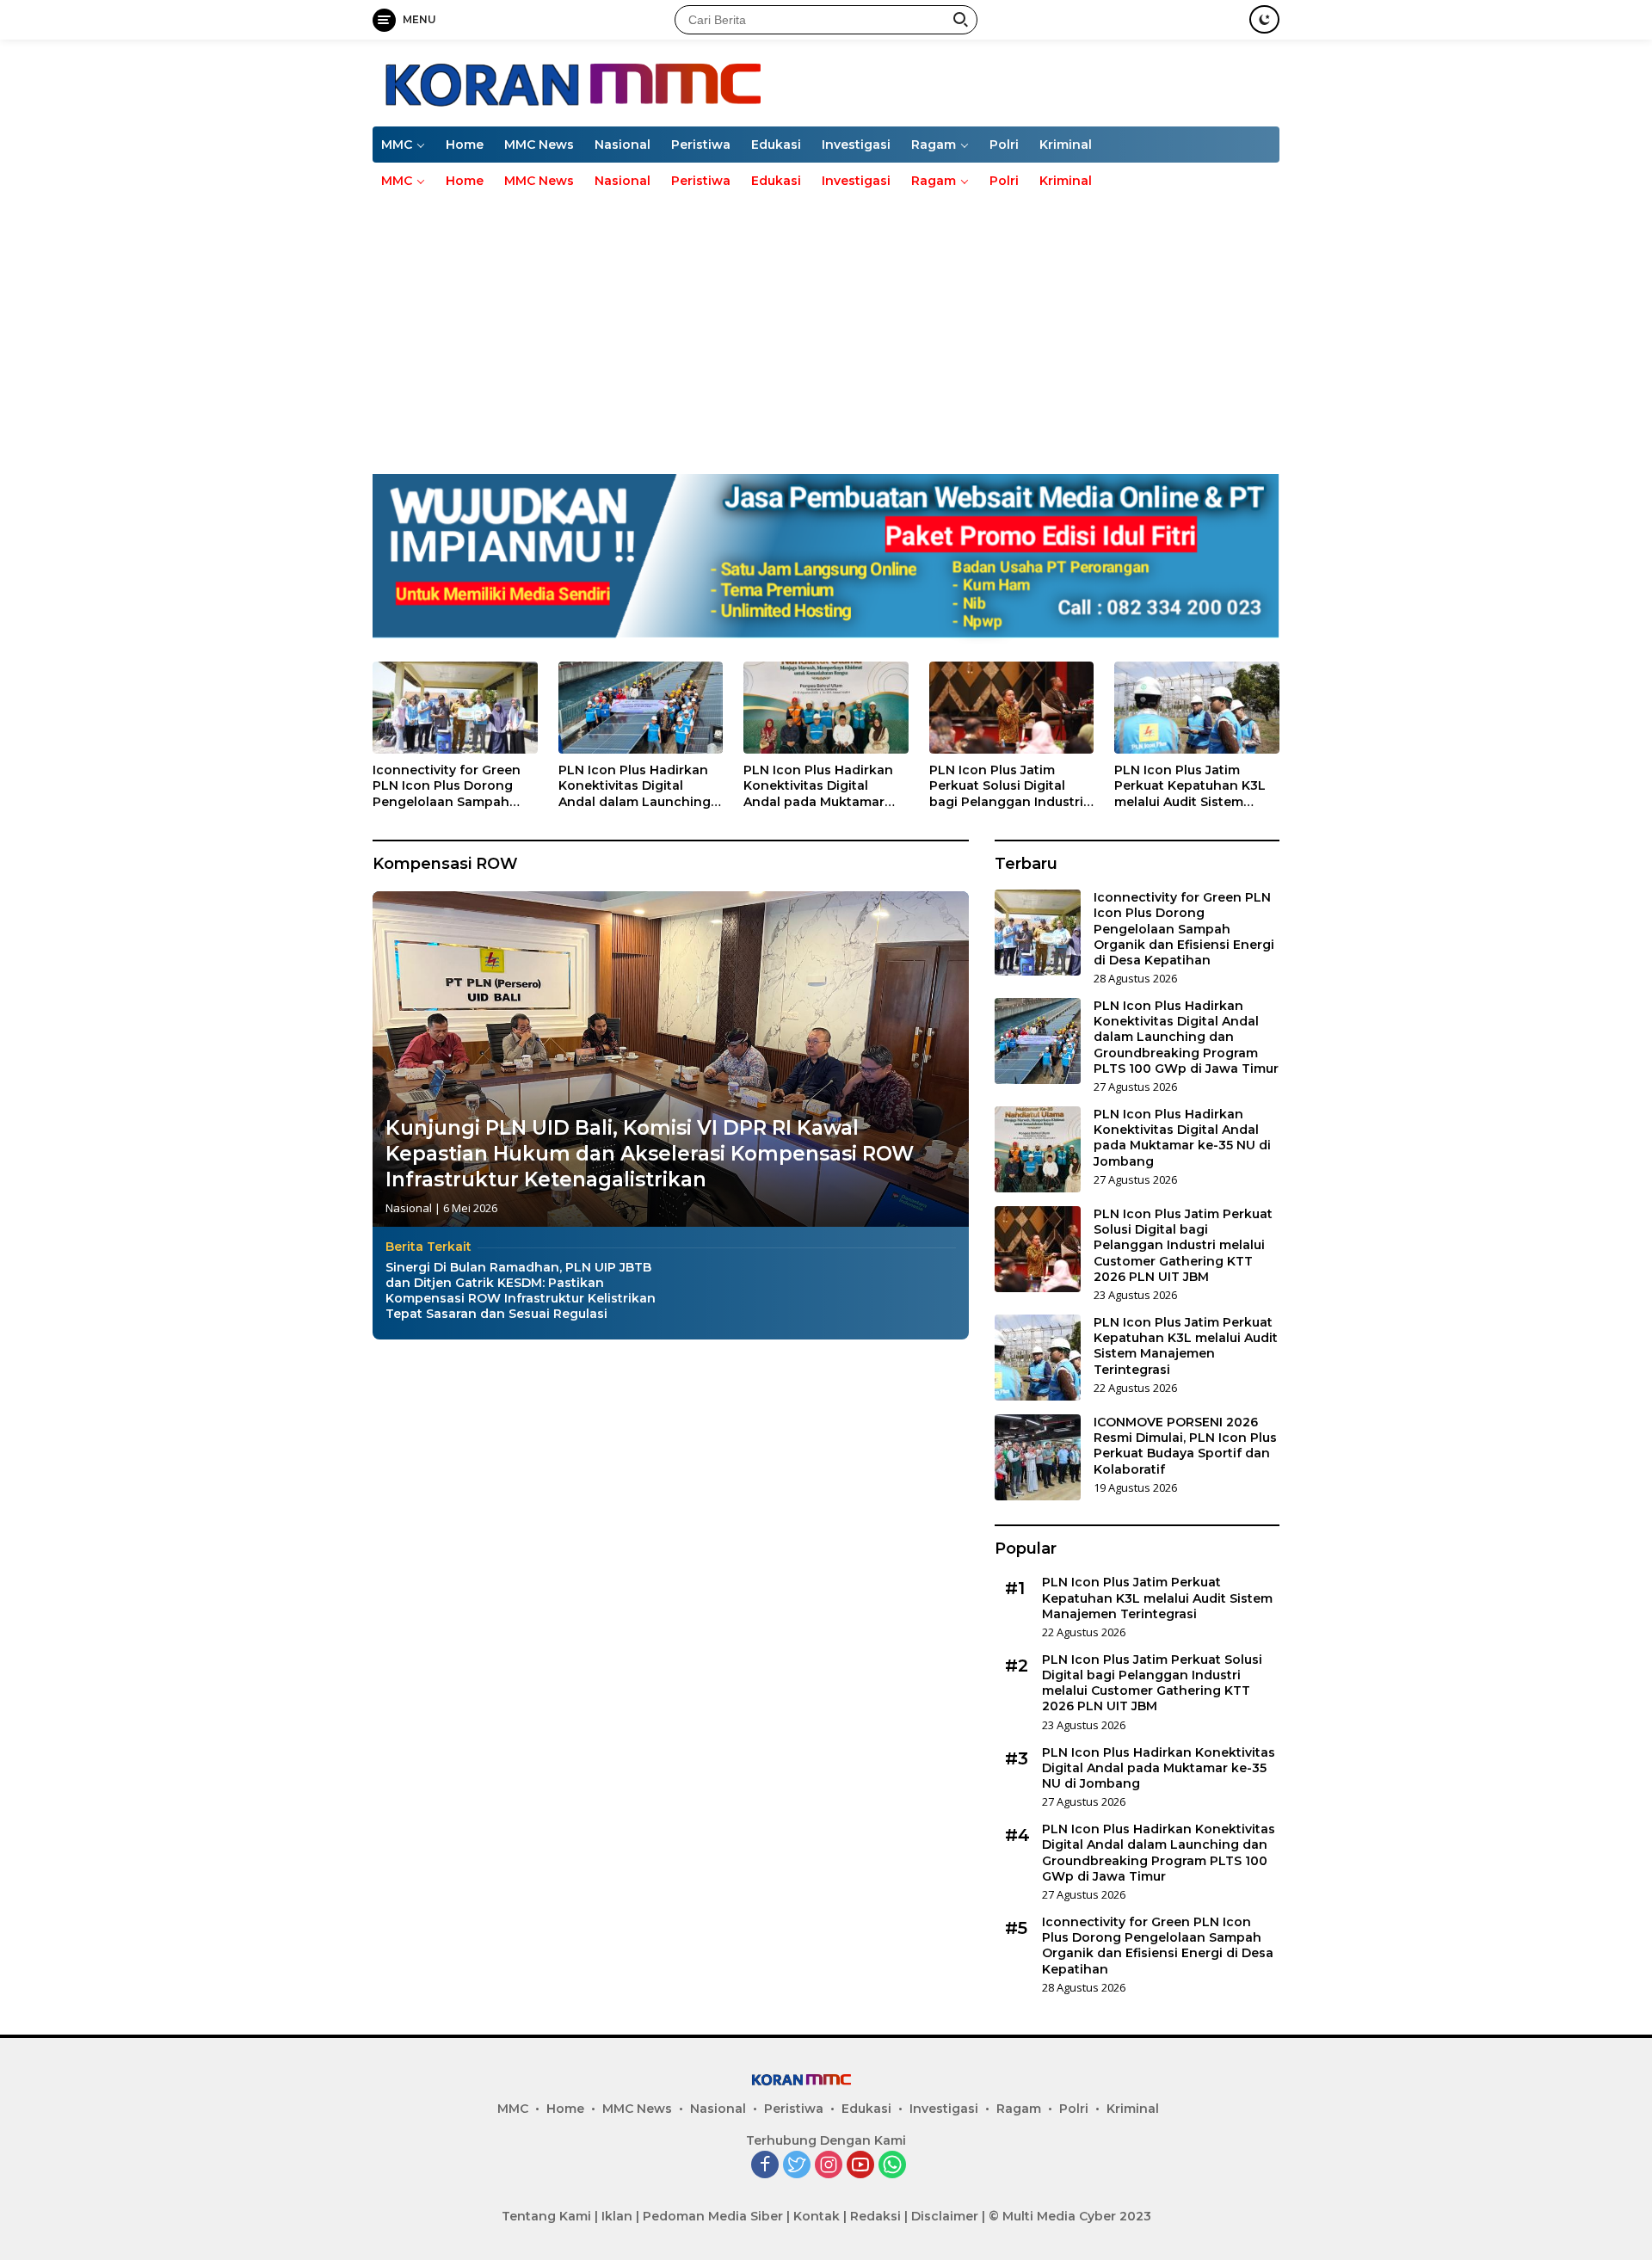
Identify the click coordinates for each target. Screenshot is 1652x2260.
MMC (397, 145)
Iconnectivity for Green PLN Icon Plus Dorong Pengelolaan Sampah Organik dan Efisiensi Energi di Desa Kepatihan (453, 786)
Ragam (934, 145)
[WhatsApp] (892, 2166)
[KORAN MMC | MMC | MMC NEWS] (666, 81)
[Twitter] (797, 2166)
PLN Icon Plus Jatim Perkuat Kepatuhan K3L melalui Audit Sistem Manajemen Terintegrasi (1192, 786)
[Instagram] (829, 2166)
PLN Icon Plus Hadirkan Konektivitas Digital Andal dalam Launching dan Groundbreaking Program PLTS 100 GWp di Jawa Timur (635, 786)
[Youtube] (860, 2166)
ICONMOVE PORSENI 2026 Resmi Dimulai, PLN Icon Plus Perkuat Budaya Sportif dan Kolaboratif (1185, 1446)
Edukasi (776, 145)
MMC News (539, 145)
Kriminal (1066, 145)
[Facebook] (765, 2166)
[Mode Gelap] (1264, 19)
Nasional (623, 145)
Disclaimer (945, 2216)
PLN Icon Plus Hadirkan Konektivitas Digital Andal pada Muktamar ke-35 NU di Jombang (818, 786)
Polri (1004, 145)
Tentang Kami (546, 2216)
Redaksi (875, 2216)
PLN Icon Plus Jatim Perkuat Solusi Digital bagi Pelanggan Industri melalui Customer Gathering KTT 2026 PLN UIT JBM (1008, 786)
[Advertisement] (826, 328)
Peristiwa (701, 145)
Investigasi (856, 145)
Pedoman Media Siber (713, 2216)
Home (465, 145)
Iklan (617, 2216)
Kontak (817, 2216)
